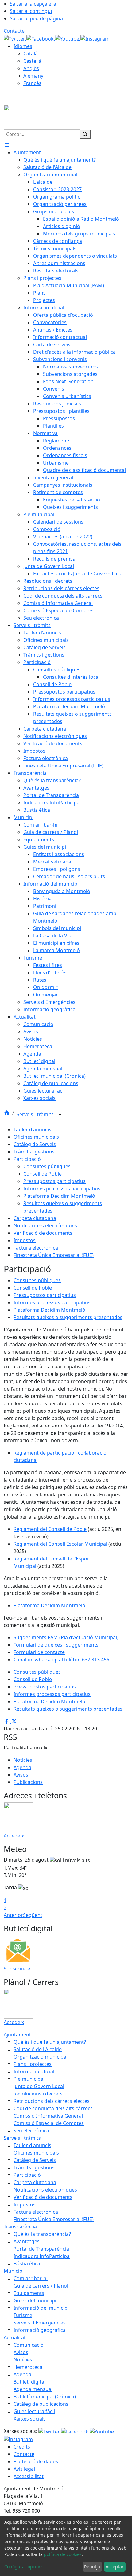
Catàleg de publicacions (41, 2404)
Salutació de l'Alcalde (38, 2049)
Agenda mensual (33, 2389)
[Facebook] (41, 38)
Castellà (32, 61)
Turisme (23, 2315)
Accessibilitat (29, 2476)
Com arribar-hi (31, 2278)
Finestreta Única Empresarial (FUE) (54, 1255)
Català (31, 54)
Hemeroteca (28, 2367)
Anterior (13, 1915)
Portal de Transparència (41, 2249)
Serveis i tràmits (36, 1114)
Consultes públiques (47, 1166)
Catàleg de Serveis (35, 1144)
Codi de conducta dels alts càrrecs (53, 2108)
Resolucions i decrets (38, 2094)
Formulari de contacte (39, 1652)
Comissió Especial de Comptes (49, 2123)
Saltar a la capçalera (33, 4)
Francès (32, 83)
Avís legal (24, 2469)
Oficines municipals (36, 1137)
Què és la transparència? (42, 2234)
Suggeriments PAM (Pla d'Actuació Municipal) (66, 1637)
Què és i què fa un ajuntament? (50, 2042)
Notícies (23, 1760)
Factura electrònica (36, 1248)
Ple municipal (29, 2079)
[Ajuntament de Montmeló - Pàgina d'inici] (42, 117)
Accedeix (14, 1836)
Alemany (33, 76)
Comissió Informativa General (48, 2116)
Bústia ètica (27, 2264)
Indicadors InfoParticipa (42, 2256)
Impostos (25, 1240)
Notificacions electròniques (45, 1226)
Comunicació (29, 2345)
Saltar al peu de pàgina (36, 18)
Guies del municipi (35, 2300)
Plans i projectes (33, 2064)
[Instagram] (95, 38)
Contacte (14, 31)
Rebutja (92, 2567)
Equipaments (29, 2293)
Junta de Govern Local (39, 2086)
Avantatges (27, 2241)
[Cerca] (85, 134)
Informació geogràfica (40, 2330)
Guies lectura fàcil (34, 2411)
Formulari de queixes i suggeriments (56, 1645)
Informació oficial (34, 2071)
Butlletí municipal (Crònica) (45, 2397)
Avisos (21, 1775)
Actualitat (15, 2337)
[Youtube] (68, 38)
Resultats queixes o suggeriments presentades (68, 1317)
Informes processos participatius (62, 1189)
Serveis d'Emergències (40, 2323)
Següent (33, 1915)
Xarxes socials (30, 2419)
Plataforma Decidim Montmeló (59, 1196)
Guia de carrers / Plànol (41, 2286)
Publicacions (28, 1782)
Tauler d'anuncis (32, 1129)
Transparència (20, 2227)
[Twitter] (15, 38)
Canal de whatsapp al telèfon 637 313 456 (61, 1660)
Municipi (14, 2271)
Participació (27, 1159)
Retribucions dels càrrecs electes (52, 2101)
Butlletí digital (29, 2382)
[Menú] (7, 145)
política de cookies (63, 2554)
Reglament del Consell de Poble (50, 1529)
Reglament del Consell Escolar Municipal (60, 1544)
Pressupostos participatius (54, 1181)
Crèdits (22, 2447)
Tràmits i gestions (34, 1152)
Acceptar (115, 2567)
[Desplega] (60, 1115)
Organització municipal (41, 2057)
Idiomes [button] (23, 46)
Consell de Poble (43, 1174)
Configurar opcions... (26, 2567)
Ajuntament (17, 2035)
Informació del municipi (41, 2308)
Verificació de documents (43, 1233)
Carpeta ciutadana (35, 1218)
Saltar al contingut (31, 11)
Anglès (31, 68)
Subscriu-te (17, 1969)
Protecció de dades (36, 2461)
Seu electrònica (31, 2131)
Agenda (22, 1767)
